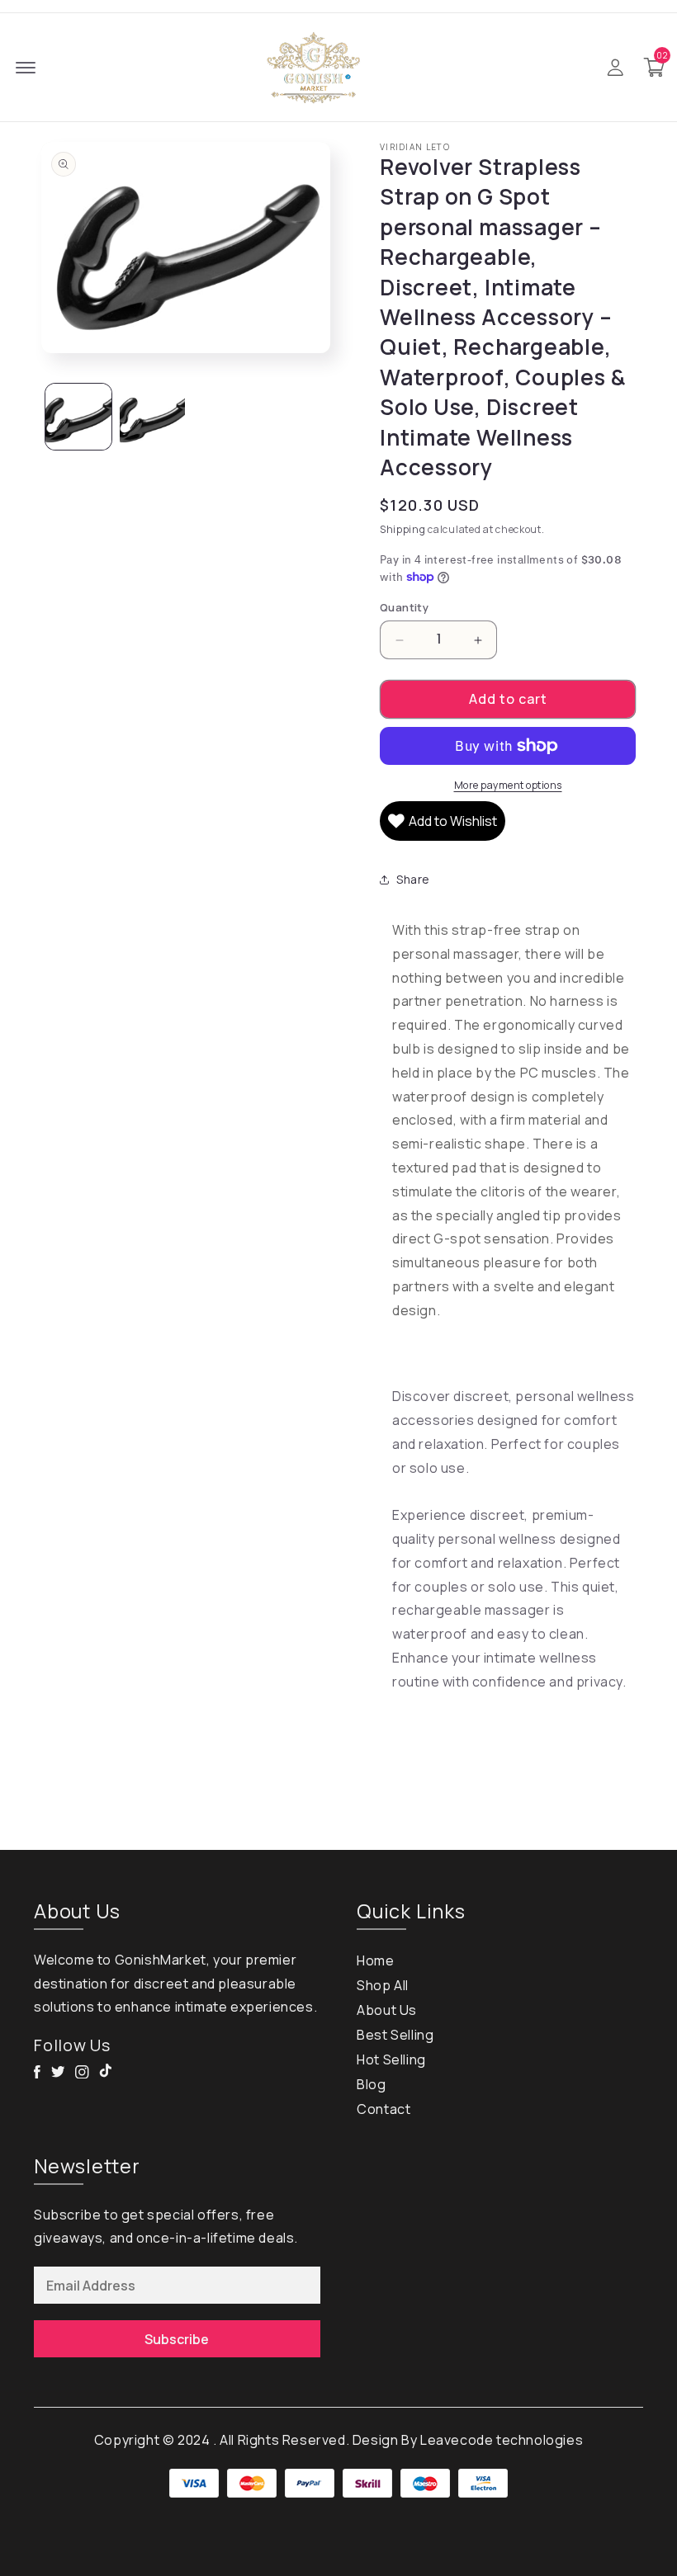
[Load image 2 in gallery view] (153, 417)
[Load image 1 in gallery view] (78, 417)
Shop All (383, 1985)
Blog (371, 2084)
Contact (383, 2109)
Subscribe (177, 2339)
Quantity (404, 607)
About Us (387, 2010)
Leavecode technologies (502, 2440)
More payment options (508, 785)
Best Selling (395, 2035)
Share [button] (413, 879)
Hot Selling (391, 2059)
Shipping (403, 529)
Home (375, 1960)
